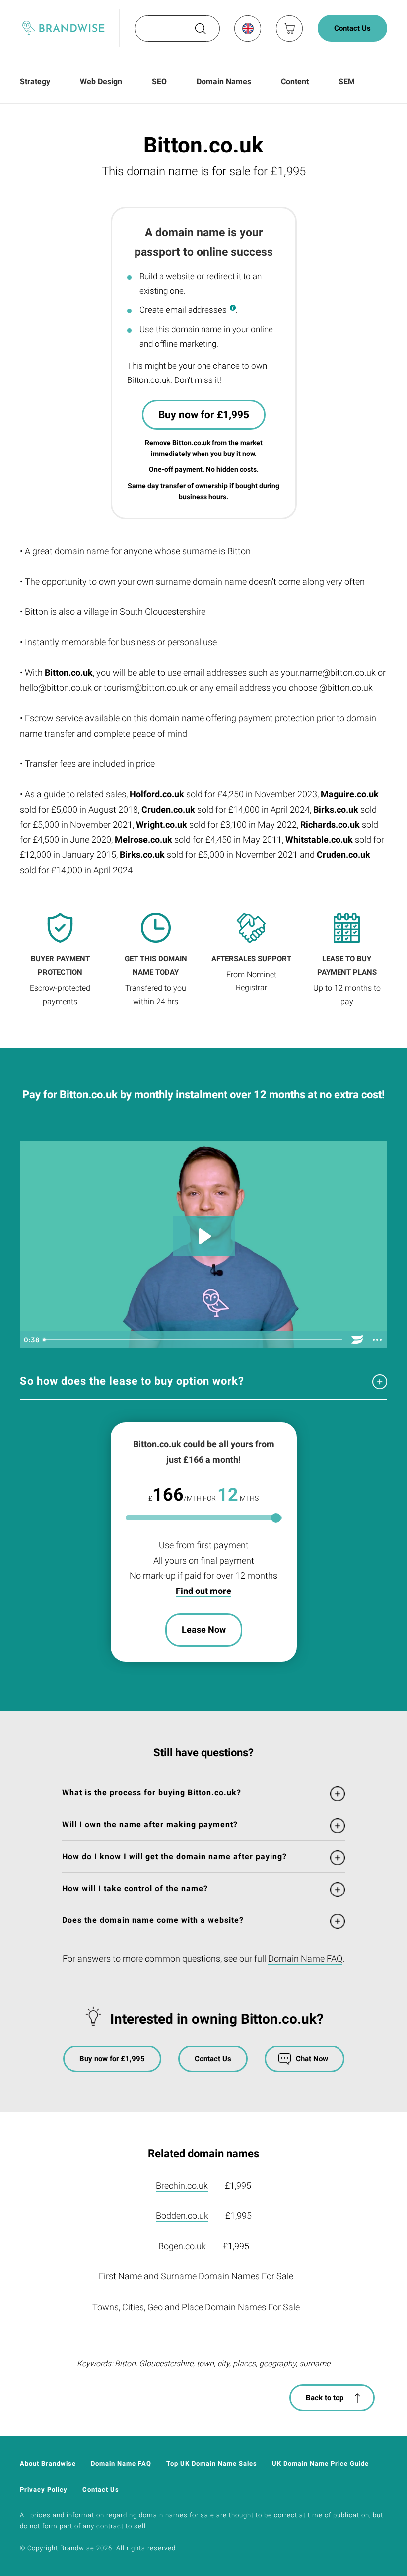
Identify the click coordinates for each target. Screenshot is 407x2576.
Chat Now (312, 2059)
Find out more (203, 1591)
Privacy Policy (44, 2489)
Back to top (325, 2398)
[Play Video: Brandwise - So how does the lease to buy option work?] (204, 1236)
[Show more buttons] (377, 1340)
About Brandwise (48, 2463)
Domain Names (224, 82)
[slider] (193, 1340)
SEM (347, 82)
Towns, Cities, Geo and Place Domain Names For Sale (196, 2307)
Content (295, 82)
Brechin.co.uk (182, 2185)
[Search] (200, 32)
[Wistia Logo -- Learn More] (357, 1340)
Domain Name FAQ (305, 1958)
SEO (159, 82)
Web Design (101, 82)
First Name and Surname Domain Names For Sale (196, 2276)
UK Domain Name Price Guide (320, 2463)
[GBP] (247, 28)
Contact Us (352, 28)
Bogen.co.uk (182, 2246)
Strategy (35, 82)
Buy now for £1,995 (204, 415)
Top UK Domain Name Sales (212, 2463)
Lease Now (204, 1629)
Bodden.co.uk (182, 2216)
